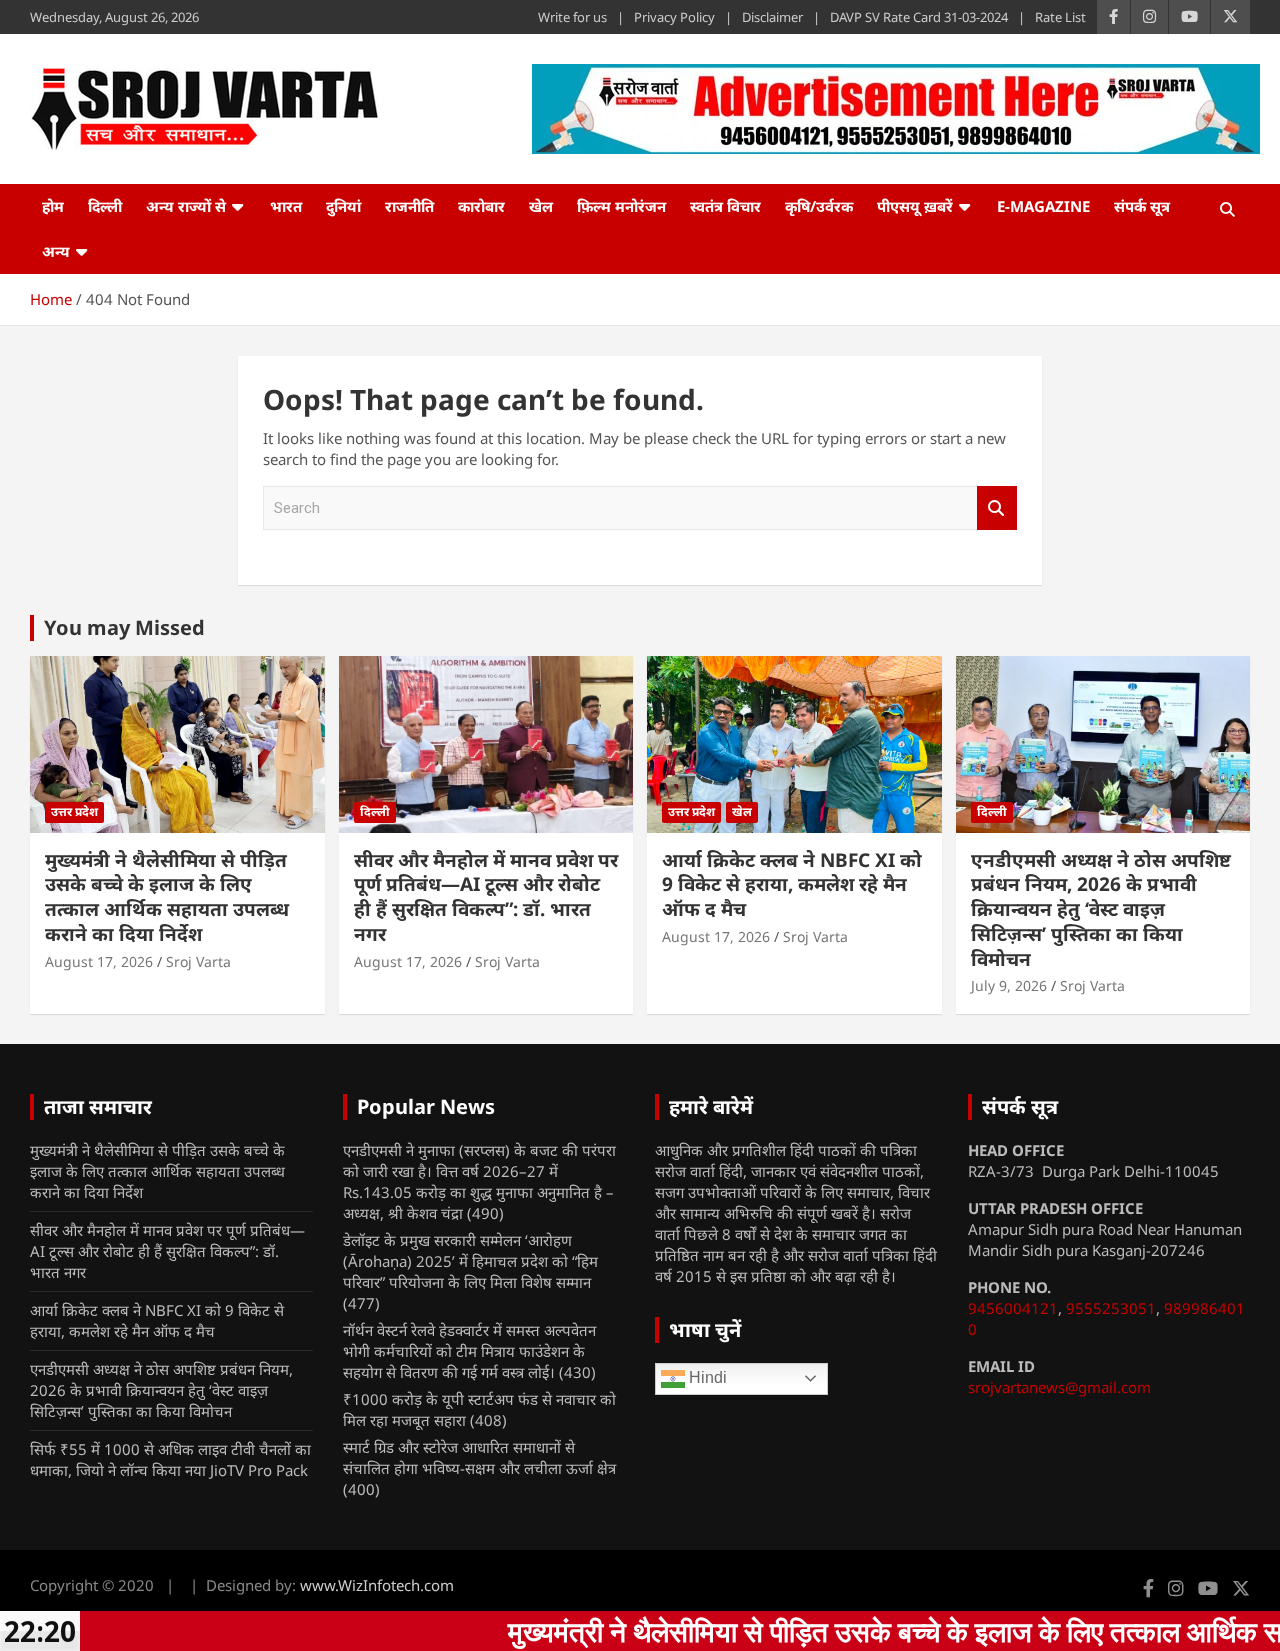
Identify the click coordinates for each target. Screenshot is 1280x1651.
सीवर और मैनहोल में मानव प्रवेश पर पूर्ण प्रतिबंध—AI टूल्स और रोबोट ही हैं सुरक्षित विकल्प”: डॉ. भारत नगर (486, 897)
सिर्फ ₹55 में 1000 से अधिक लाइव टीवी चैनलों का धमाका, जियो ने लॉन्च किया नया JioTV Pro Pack (170, 1459)
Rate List (1060, 17)
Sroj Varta (198, 961)
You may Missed (124, 627)
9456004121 (1013, 1308)
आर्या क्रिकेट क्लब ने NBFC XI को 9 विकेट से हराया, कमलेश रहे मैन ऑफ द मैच (792, 884)
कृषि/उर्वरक (819, 206)
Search (997, 508)
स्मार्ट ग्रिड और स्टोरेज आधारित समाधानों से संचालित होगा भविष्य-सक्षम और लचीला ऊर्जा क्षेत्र (479, 1457)
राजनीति (409, 206)
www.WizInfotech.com (377, 1585)
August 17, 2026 (99, 961)
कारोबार (481, 206)
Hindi (706, 1377)
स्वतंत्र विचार (725, 206)
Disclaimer (772, 17)
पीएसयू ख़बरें (915, 206)
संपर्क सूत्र (1142, 206)
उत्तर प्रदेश (74, 811)
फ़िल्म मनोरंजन (621, 206)
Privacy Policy (674, 17)
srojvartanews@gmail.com (1059, 1387)
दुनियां (343, 206)
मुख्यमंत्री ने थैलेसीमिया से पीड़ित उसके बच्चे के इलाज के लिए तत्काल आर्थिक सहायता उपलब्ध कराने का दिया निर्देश (167, 897)
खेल (541, 206)
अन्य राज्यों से (186, 206)
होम (53, 206)
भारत (286, 206)
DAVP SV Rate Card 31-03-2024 (919, 17)
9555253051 (1111, 1308)
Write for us (572, 17)
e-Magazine (1043, 206)
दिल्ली (105, 206)
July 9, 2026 (1009, 985)
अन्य (56, 251)
